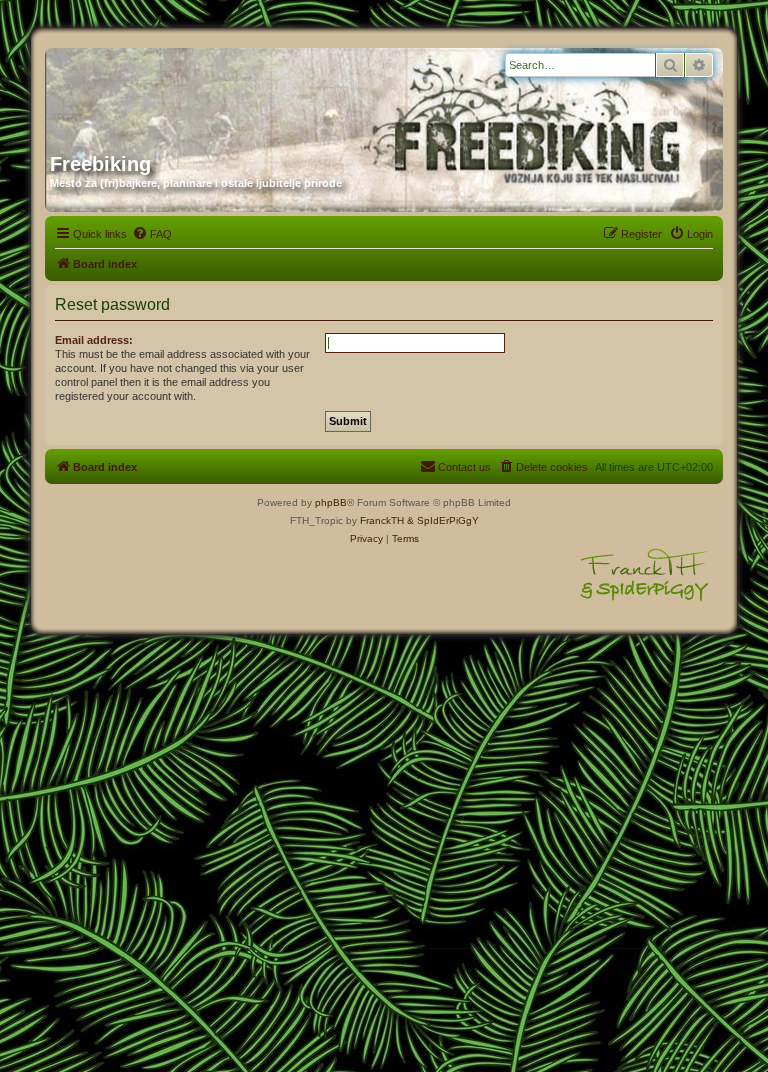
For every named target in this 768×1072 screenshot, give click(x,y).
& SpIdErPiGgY (443, 520)
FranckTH (382, 520)
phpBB (331, 502)
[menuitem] (152, 234)
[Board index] (242, 93)
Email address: (94, 340)
